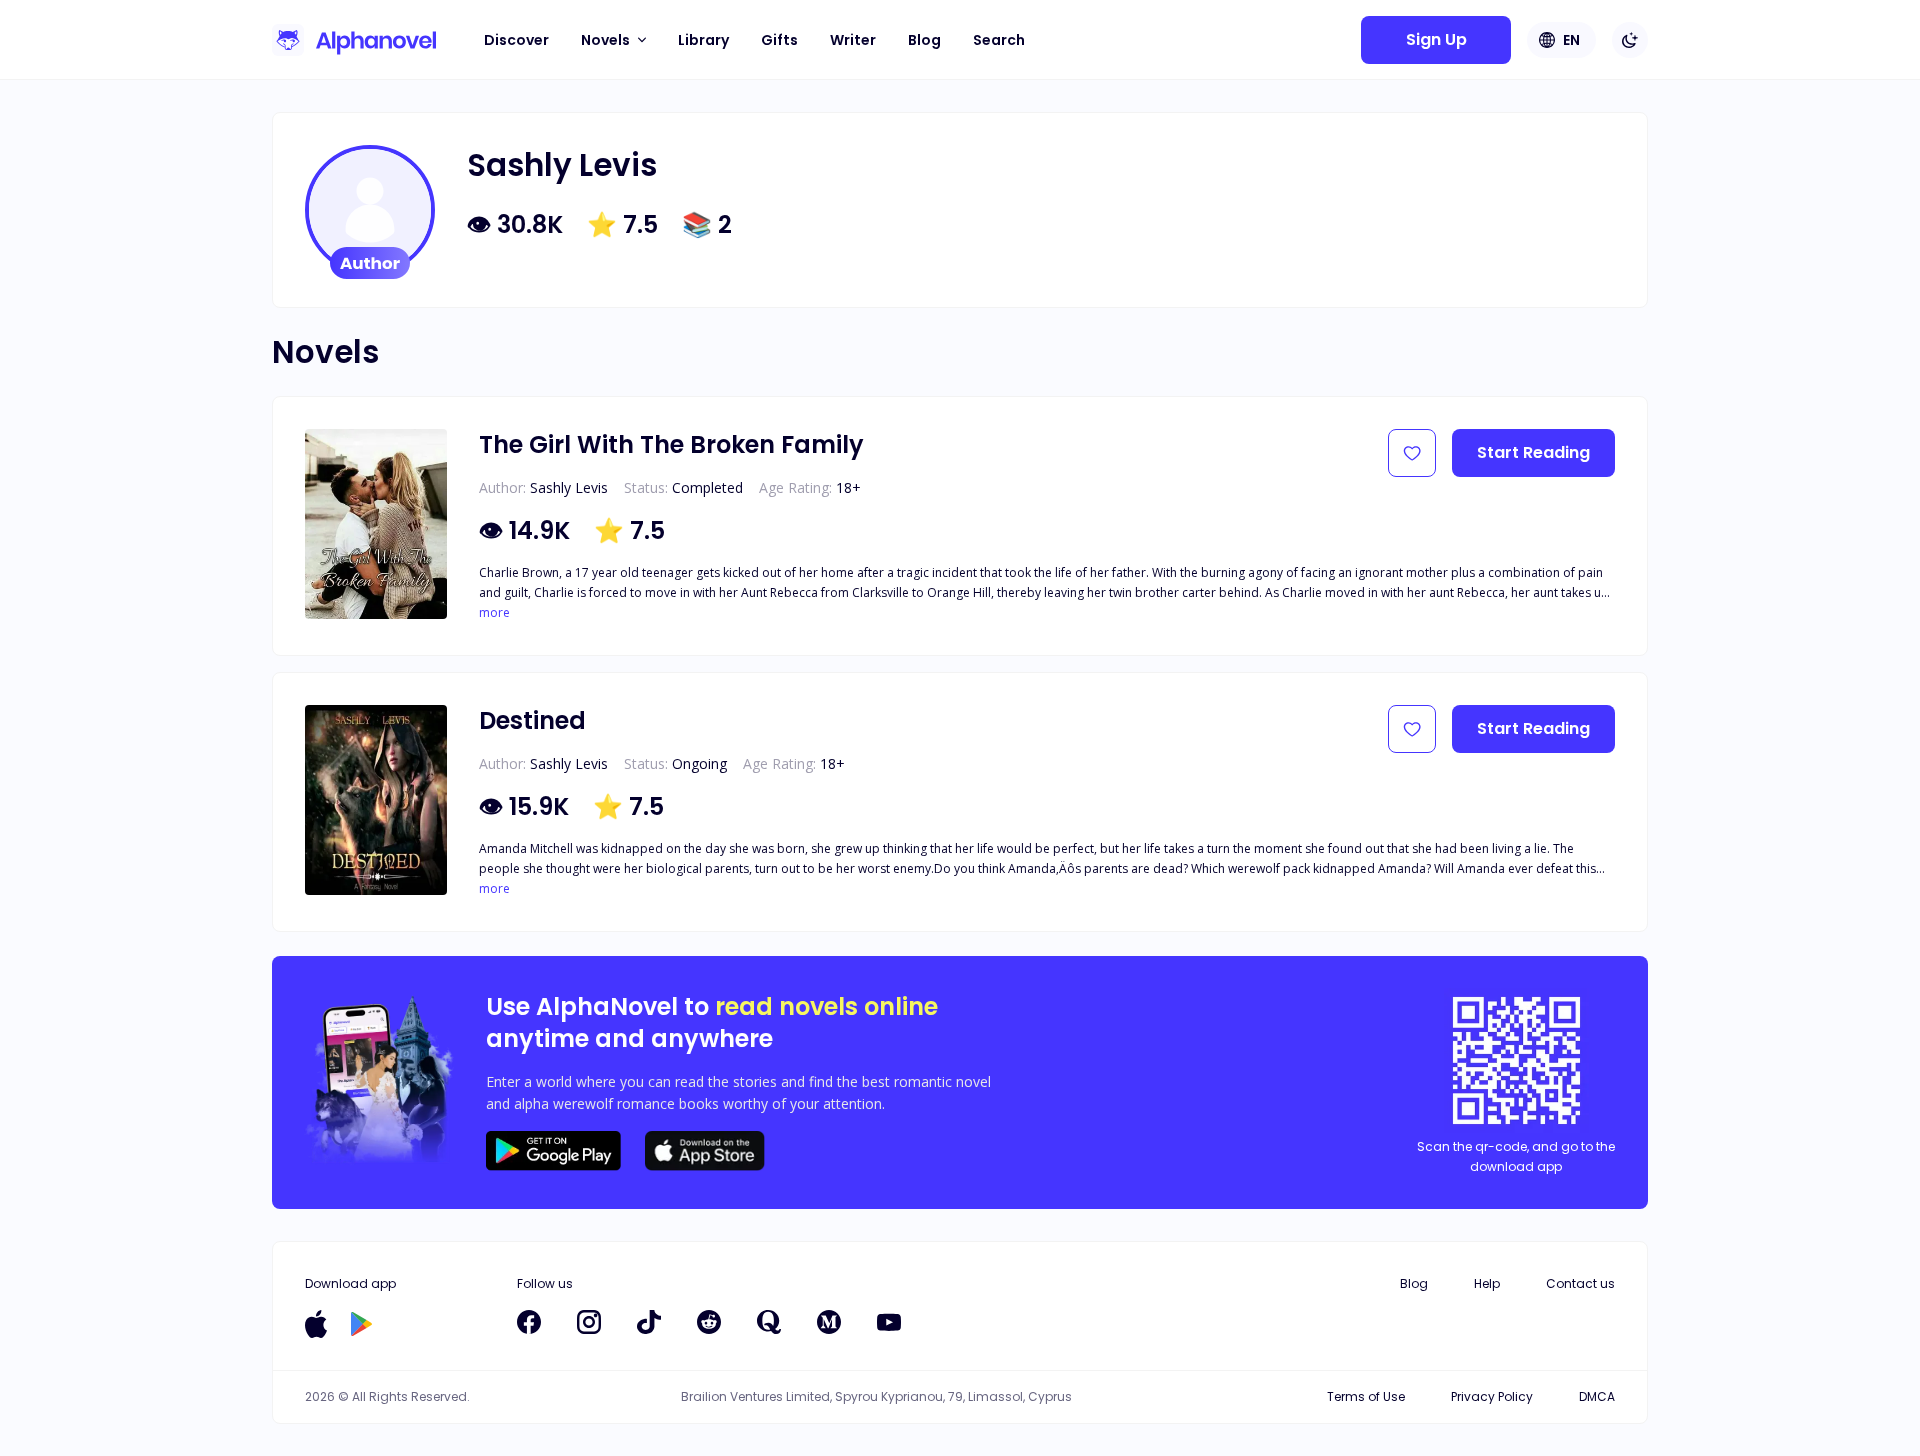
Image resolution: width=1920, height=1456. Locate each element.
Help (1487, 1283)
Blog (924, 40)
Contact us (1580, 1283)
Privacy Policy (1492, 1396)
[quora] (769, 1322)
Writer (853, 40)
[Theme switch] (1630, 40)
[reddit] (709, 1322)
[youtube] (889, 1322)
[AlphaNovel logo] (354, 40)
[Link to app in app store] (316, 1324)
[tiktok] (649, 1322)
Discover (516, 40)
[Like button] (1412, 453)
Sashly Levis (569, 487)
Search (999, 40)
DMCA (1597, 1396)
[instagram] (589, 1322)
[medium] (829, 1322)
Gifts (779, 40)
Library (703, 40)
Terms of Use (1366, 1396)
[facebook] (529, 1322)
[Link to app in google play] (361, 1324)
